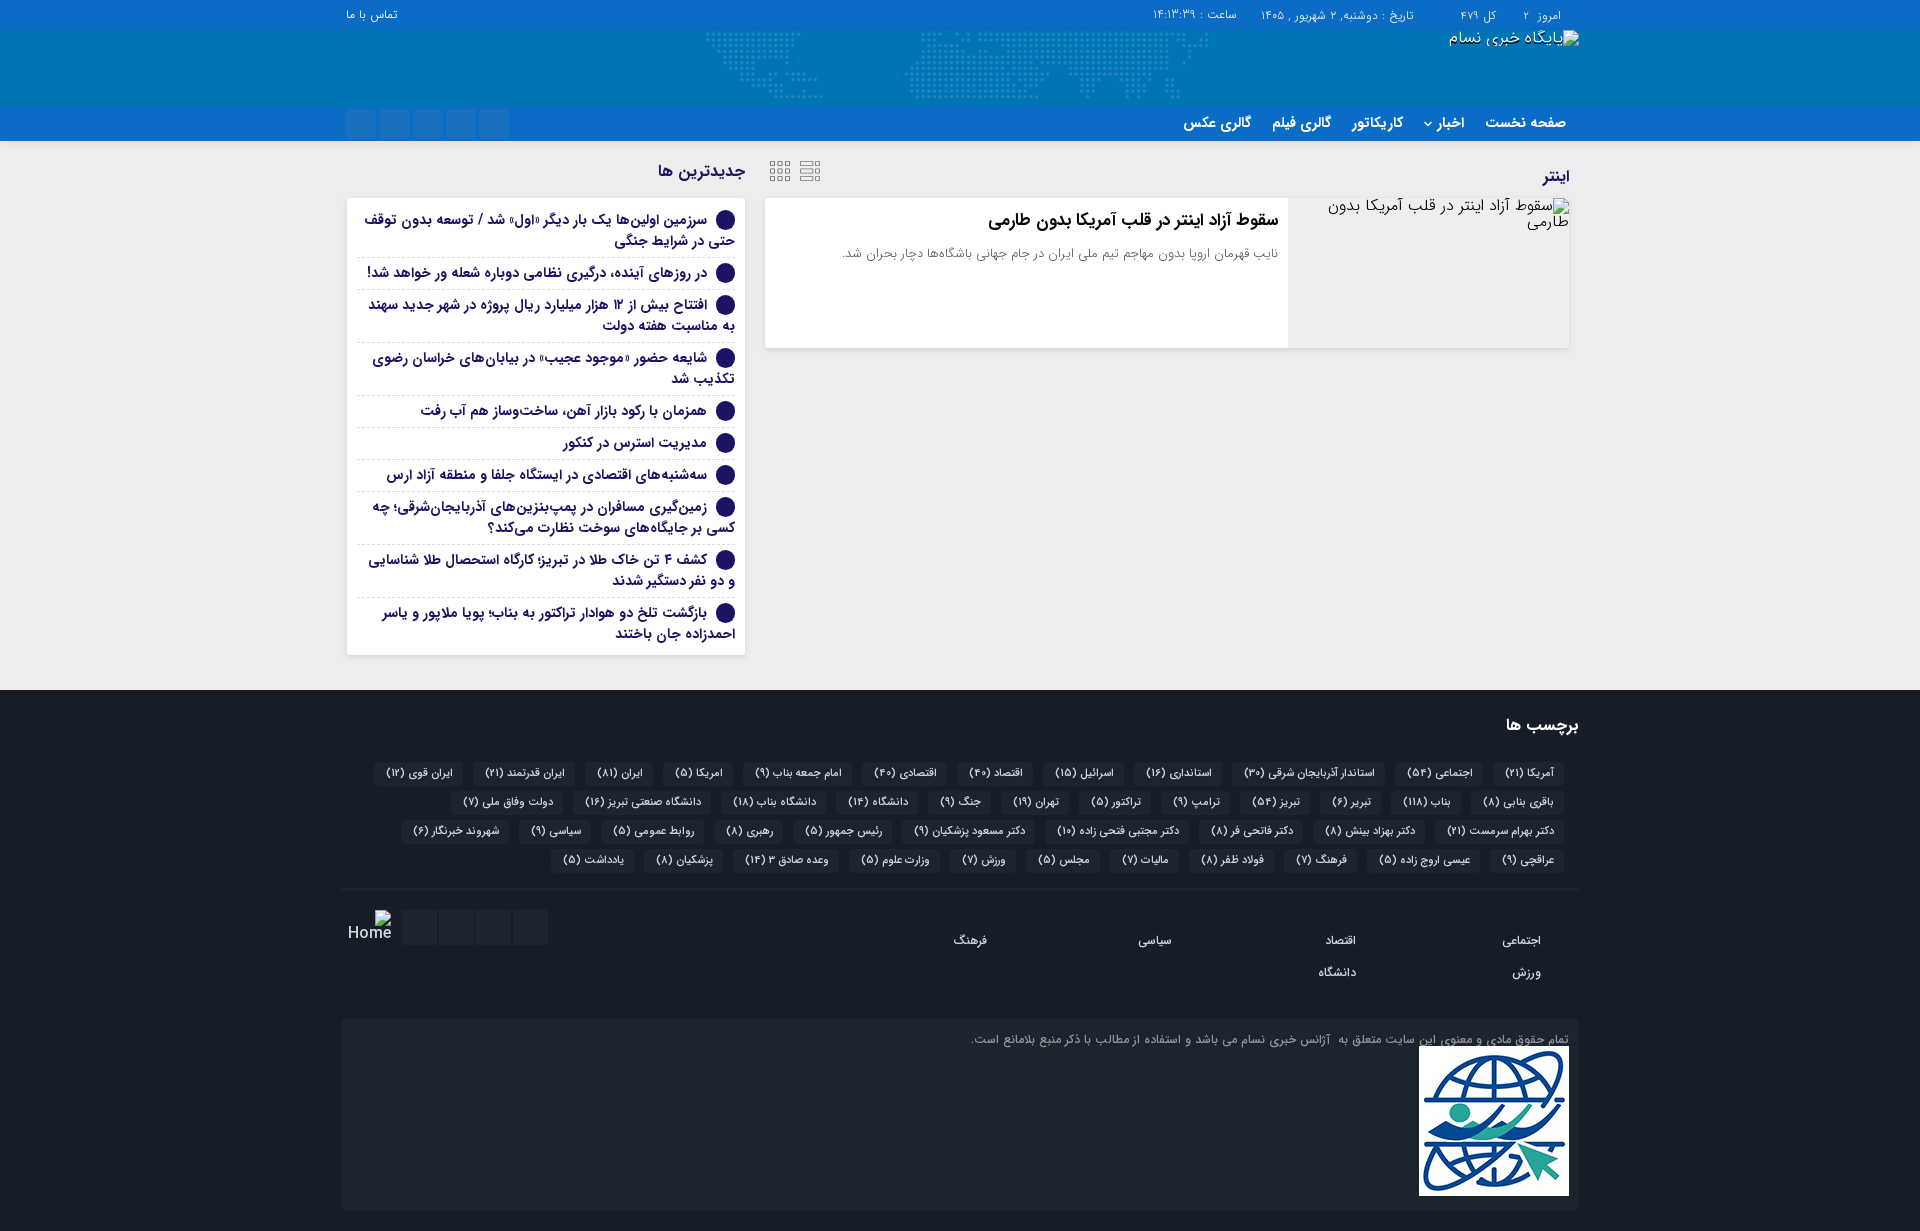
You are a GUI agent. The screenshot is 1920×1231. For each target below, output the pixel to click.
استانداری (1179, 773)
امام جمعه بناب (798, 773)
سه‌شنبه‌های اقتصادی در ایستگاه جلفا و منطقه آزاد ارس (546, 475)
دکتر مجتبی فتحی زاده (1118, 831)
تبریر (1351, 802)
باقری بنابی (1518, 802)
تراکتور (1116, 802)
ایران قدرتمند (525, 773)
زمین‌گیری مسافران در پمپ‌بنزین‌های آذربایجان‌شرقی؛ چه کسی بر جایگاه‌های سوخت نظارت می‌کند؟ (553, 517)
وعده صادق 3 (787, 860)
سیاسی (556, 831)
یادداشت (593, 860)
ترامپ (1196, 802)
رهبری (749, 831)
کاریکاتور (1377, 123)
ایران (620, 773)
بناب (1427, 802)
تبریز (1276, 802)
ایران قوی (419, 773)
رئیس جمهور (843, 831)
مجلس (1064, 860)
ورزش (984, 860)
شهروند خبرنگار (456, 831)
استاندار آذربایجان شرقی (1309, 773)
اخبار (1450, 123)
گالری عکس (1217, 123)
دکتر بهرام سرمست (1500, 831)
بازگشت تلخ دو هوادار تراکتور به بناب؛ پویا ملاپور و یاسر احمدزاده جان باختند (559, 623)
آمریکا (1529, 773)
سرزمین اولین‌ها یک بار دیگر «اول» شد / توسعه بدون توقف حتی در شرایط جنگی (549, 230)
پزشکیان (684, 860)
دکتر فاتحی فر (1252, 831)
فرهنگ (1321, 860)
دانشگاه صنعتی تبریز (643, 802)
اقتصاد (996, 773)
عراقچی (1528, 860)
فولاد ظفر (1232, 860)
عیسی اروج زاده (1424, 860)
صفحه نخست (1525, 123)
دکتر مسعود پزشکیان (969, 831)
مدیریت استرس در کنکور (635, 443)
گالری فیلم (1301, 123)
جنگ (960, 802)
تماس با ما (371, 14)
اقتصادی (905, 773)
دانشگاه (878, 802)
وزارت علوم (895, 860)
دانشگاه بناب (774, 802)
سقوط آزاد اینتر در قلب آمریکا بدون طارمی (1133, 220)
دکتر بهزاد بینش (1370, 831)
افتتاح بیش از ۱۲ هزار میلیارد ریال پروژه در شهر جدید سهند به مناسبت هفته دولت (551, 315)
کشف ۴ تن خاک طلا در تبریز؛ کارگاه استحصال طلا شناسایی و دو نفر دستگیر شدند (551, 570)
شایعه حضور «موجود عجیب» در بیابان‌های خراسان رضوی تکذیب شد (553, 368)
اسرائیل (1084, 773)
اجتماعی (1440, 773)
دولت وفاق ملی (508, 802)
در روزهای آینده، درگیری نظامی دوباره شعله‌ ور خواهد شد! (537, 273)
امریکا (699, 773)
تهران (1036, 802)
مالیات (1145, 860)
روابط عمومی (653, 831)
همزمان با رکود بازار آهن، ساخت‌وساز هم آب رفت (563, 411)
